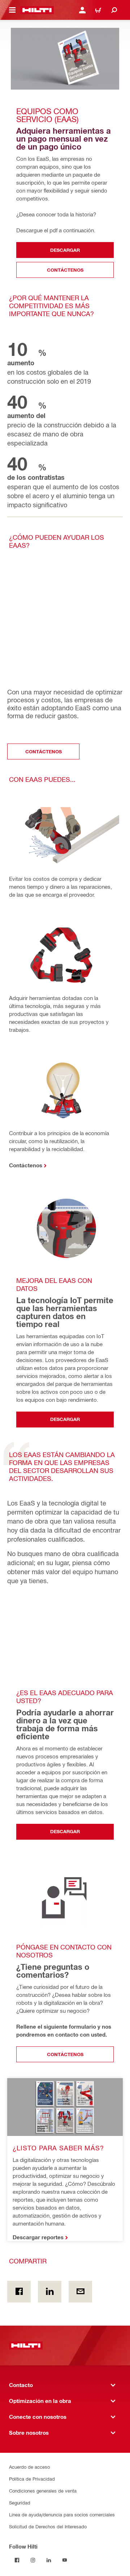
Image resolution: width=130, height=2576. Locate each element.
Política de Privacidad (32, 2479)
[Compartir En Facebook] (19, 2292)
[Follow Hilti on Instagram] (33, 2560)
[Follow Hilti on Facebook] (17, 2560)
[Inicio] (37, 10)
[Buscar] (114, 10)
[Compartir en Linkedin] (50, 2292)
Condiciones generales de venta (43, 2491)
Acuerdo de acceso (29, 2467)
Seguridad (20, 2502)
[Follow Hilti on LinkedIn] (49, 2560)
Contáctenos (26, 1165)
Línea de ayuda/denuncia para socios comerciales (62, 2514)
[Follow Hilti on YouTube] (65, 2560)
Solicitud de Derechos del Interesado (48, 2526)
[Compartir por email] (80, 2292)
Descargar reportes (38, 2237)
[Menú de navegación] (12, 10)
